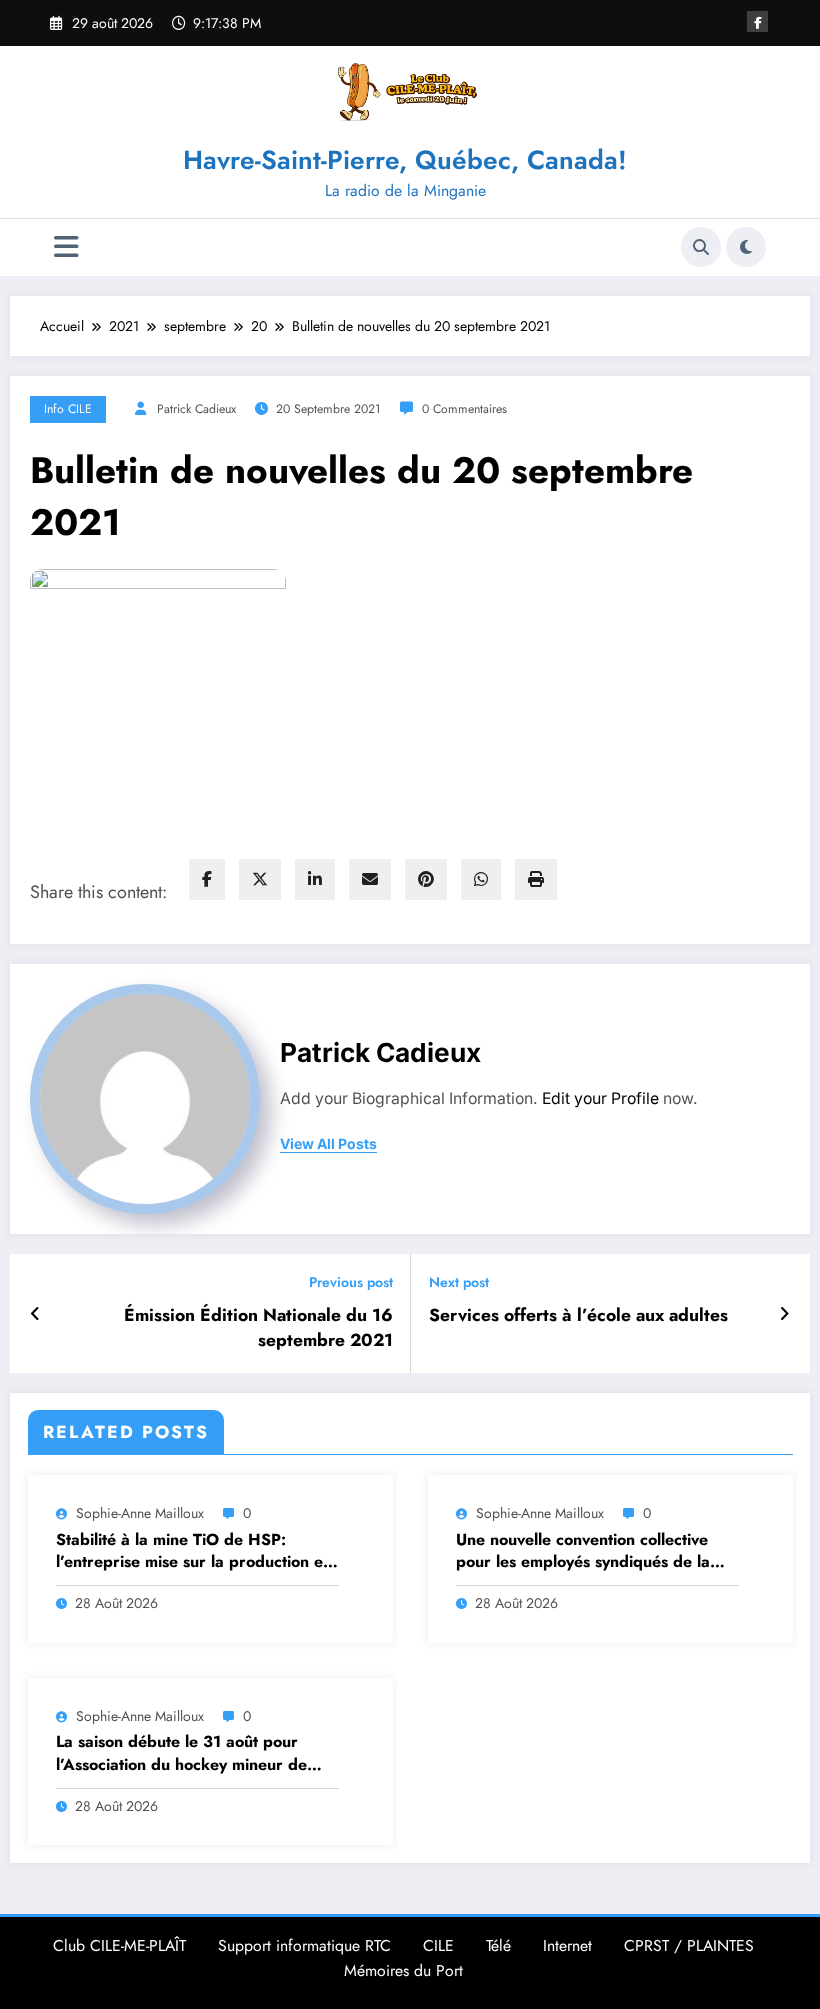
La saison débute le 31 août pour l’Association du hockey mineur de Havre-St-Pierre (181, 1753)
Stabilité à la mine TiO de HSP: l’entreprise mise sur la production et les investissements (192, 1551)
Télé (498, 1945)
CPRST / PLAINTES (689, 1945)
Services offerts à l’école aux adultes (578, 1315)
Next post (459, 1282)
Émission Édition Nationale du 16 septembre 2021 (258, 1328)
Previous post (351, 1282)
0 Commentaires (464, 409)
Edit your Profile (600, 1098)
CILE (438, 1945)
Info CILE (68, 409)
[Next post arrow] (784, 1314)
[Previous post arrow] (35, 1314)
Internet (567, 1945)
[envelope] (370, 879)
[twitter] (260, 879)
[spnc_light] (746, 247)
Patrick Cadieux (196, 409)
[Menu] (66, 247)
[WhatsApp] (481, 879)
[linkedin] (315, 879)
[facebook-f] (757, 21)
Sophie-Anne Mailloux (140, 1513)
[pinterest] (426, 879)
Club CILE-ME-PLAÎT (119, 1945)
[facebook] (207, 879)
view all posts (328, 1144)
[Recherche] (701, 247)
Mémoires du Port (403, 1970)
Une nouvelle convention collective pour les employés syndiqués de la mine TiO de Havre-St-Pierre (583, 1551)
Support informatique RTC (304, 1945)
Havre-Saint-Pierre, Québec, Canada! (405, 160)
